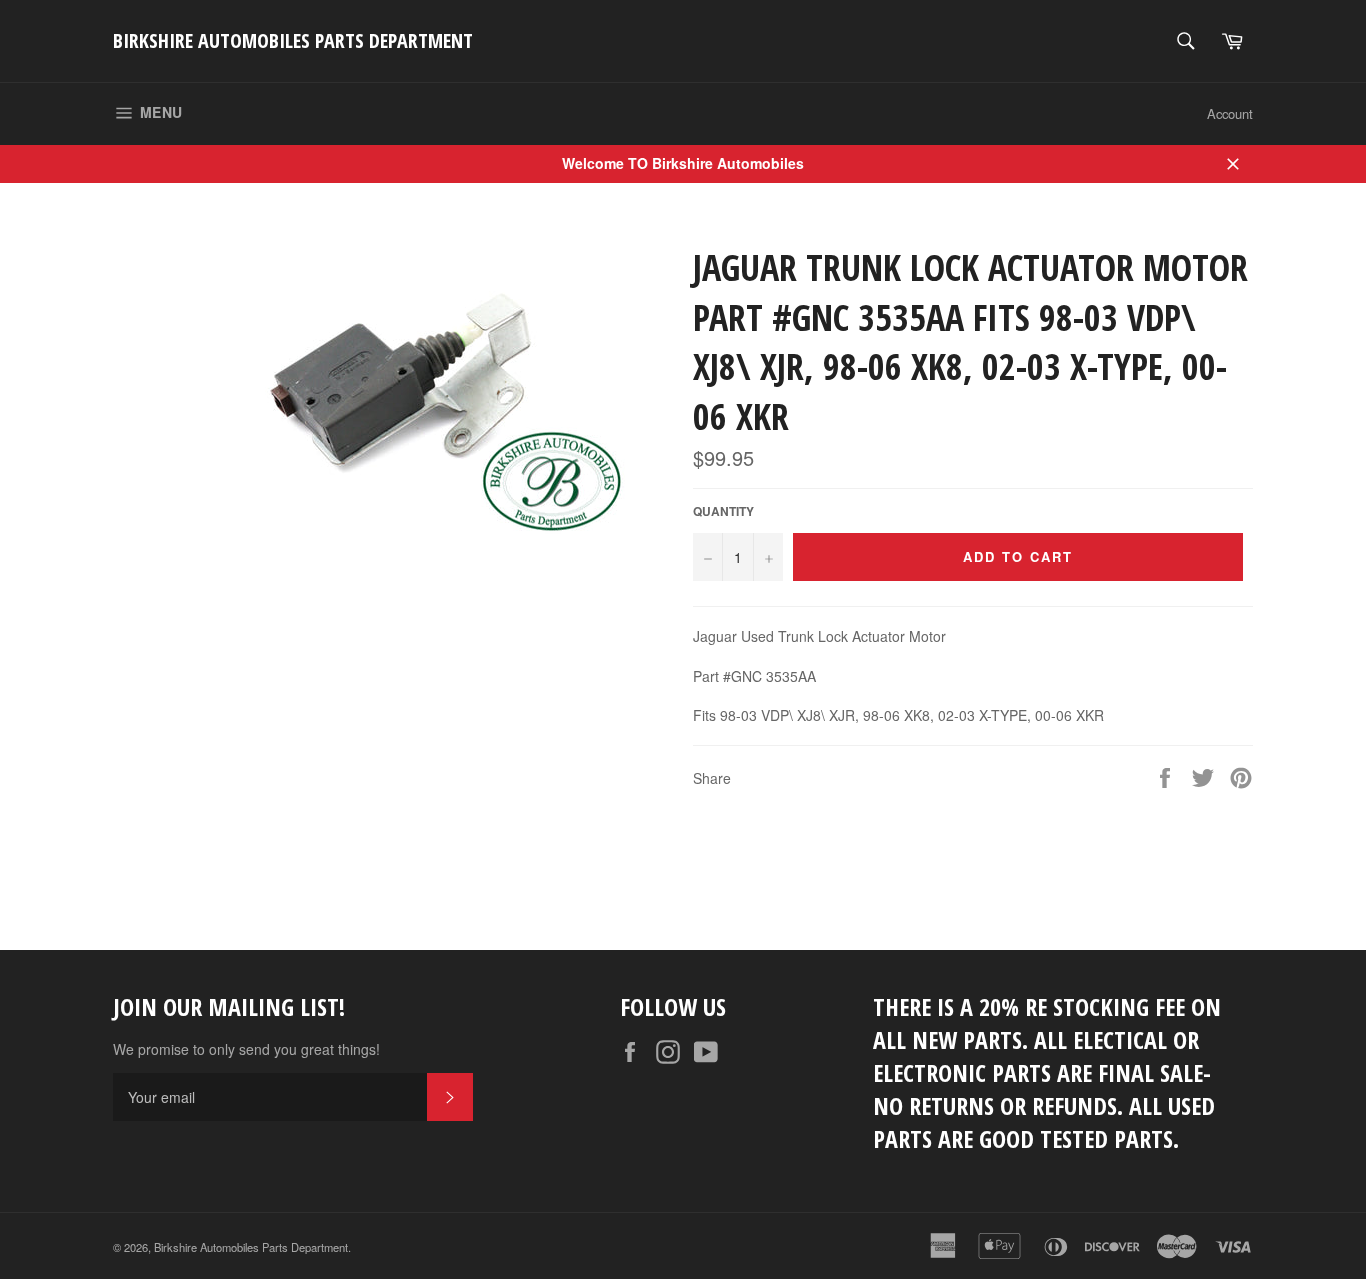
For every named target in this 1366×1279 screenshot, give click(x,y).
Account (1230, 113)
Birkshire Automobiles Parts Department (293, 40)
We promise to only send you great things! (246, 1049)
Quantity (723, 512)
